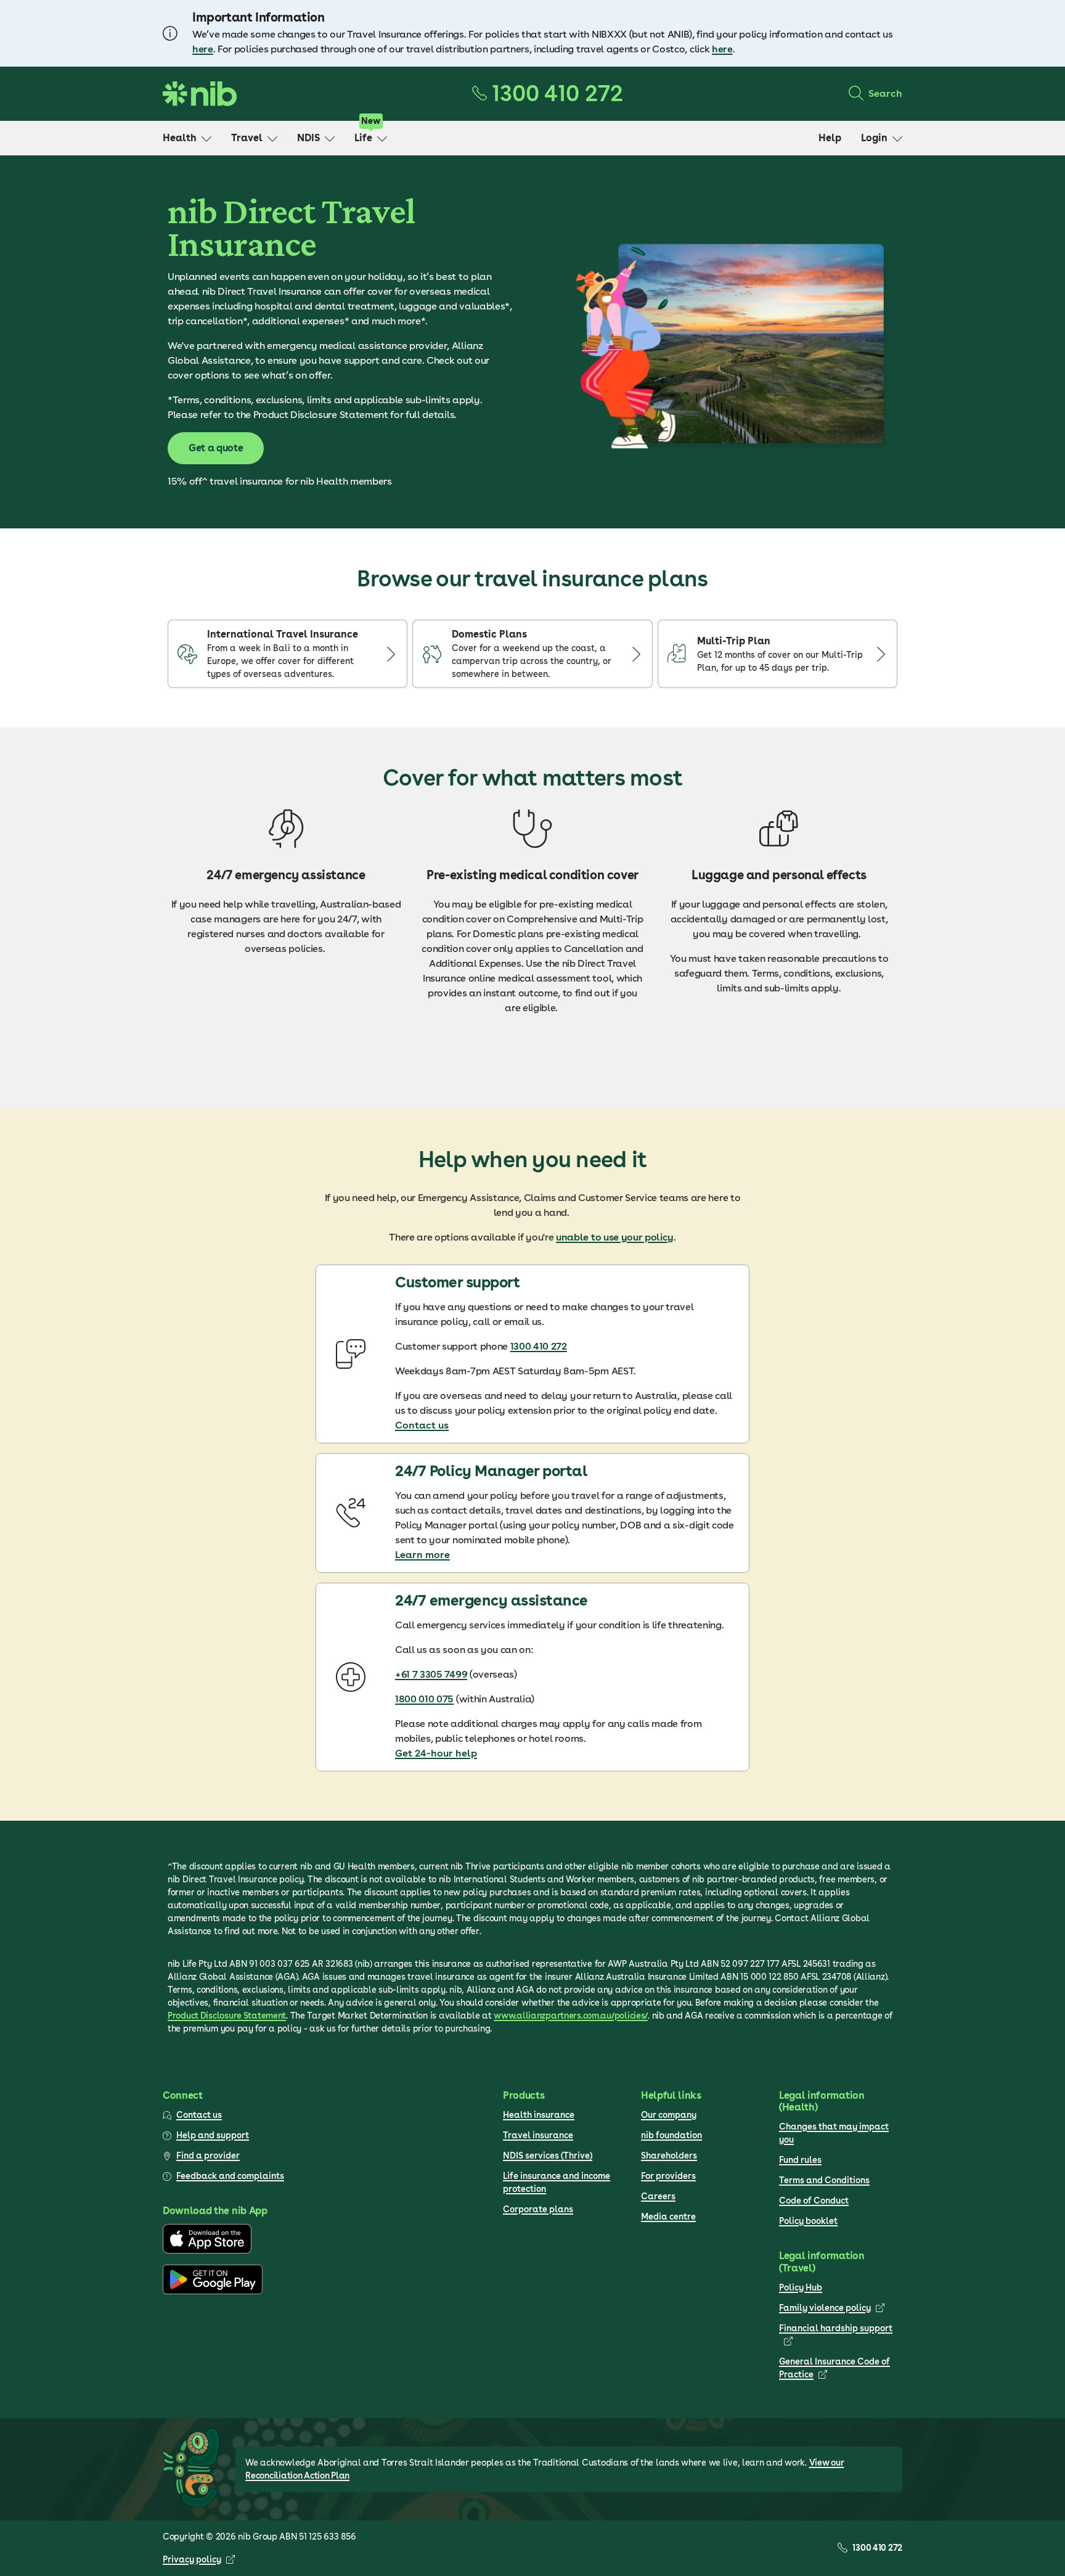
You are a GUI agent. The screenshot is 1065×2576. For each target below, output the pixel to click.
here (203, 49)
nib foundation (671, 2135)
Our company (669, 2115)
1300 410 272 (539, 1346)
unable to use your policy (615, 1237)
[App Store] (207, 2250)
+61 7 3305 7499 (431, 1674)
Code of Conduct (814, 2201)
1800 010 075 (424, 1699)
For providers (668, 2176)
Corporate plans (538, 2209)
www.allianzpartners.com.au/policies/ (571, 2016)
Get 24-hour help (436, 1753)
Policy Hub (801, 2287)
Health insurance (539, 2115)
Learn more (422, 1555)
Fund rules (800, 2160)
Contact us (422, 1425)
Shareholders (669, 2156)
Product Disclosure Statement (227, 2016)
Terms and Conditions (824, 2180)
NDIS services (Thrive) (548, 2156)
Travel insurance (538, 2135)
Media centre (668, 2217)
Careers (658, 2196)
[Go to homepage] (200, 94)
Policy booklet (808, 2221)
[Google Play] (213, 2291)
